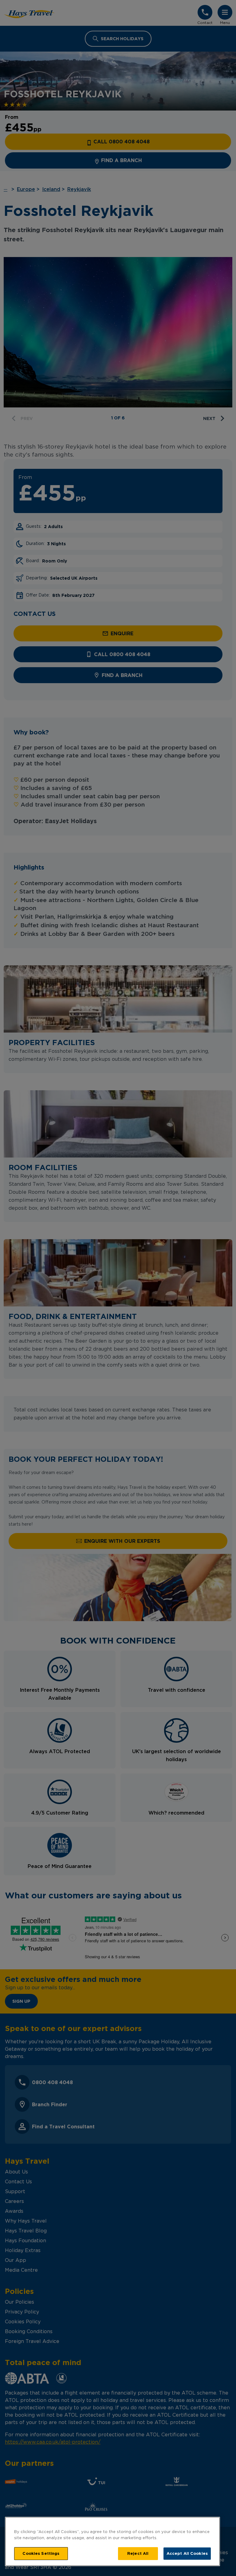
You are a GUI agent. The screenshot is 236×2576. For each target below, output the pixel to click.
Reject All (138, 2553)
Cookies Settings (41, 2553)
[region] (112, 2541)
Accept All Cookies (187, 2553)
